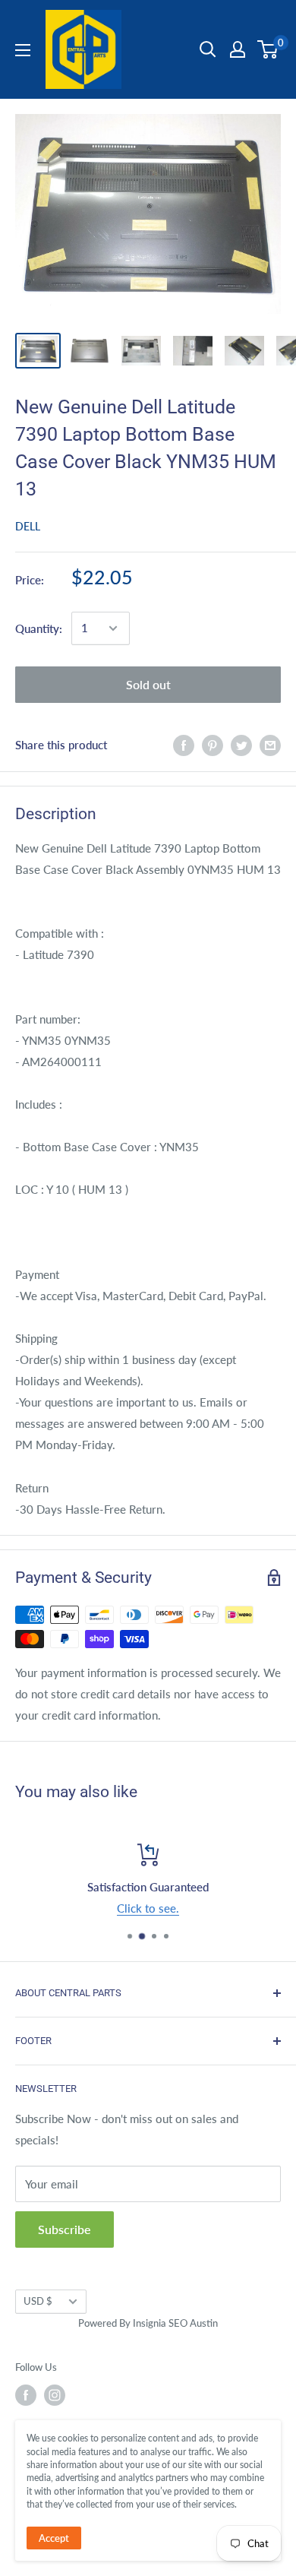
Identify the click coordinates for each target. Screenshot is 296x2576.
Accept (54, 2538)
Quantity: (39, 628)
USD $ (38, 2301)
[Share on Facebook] (184, 745)
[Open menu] (23, 50)
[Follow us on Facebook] (26, 2395)
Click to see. (148, 1908)
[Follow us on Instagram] (55, 2395)
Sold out (148, 684)
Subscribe (65, 2229)
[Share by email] (270, 745)
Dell (28, 526)
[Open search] (208, 49)
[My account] (238, 49)
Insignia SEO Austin (175, 2323)
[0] (268, 49)
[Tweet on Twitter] (241, 745)
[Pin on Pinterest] (213, 745)
